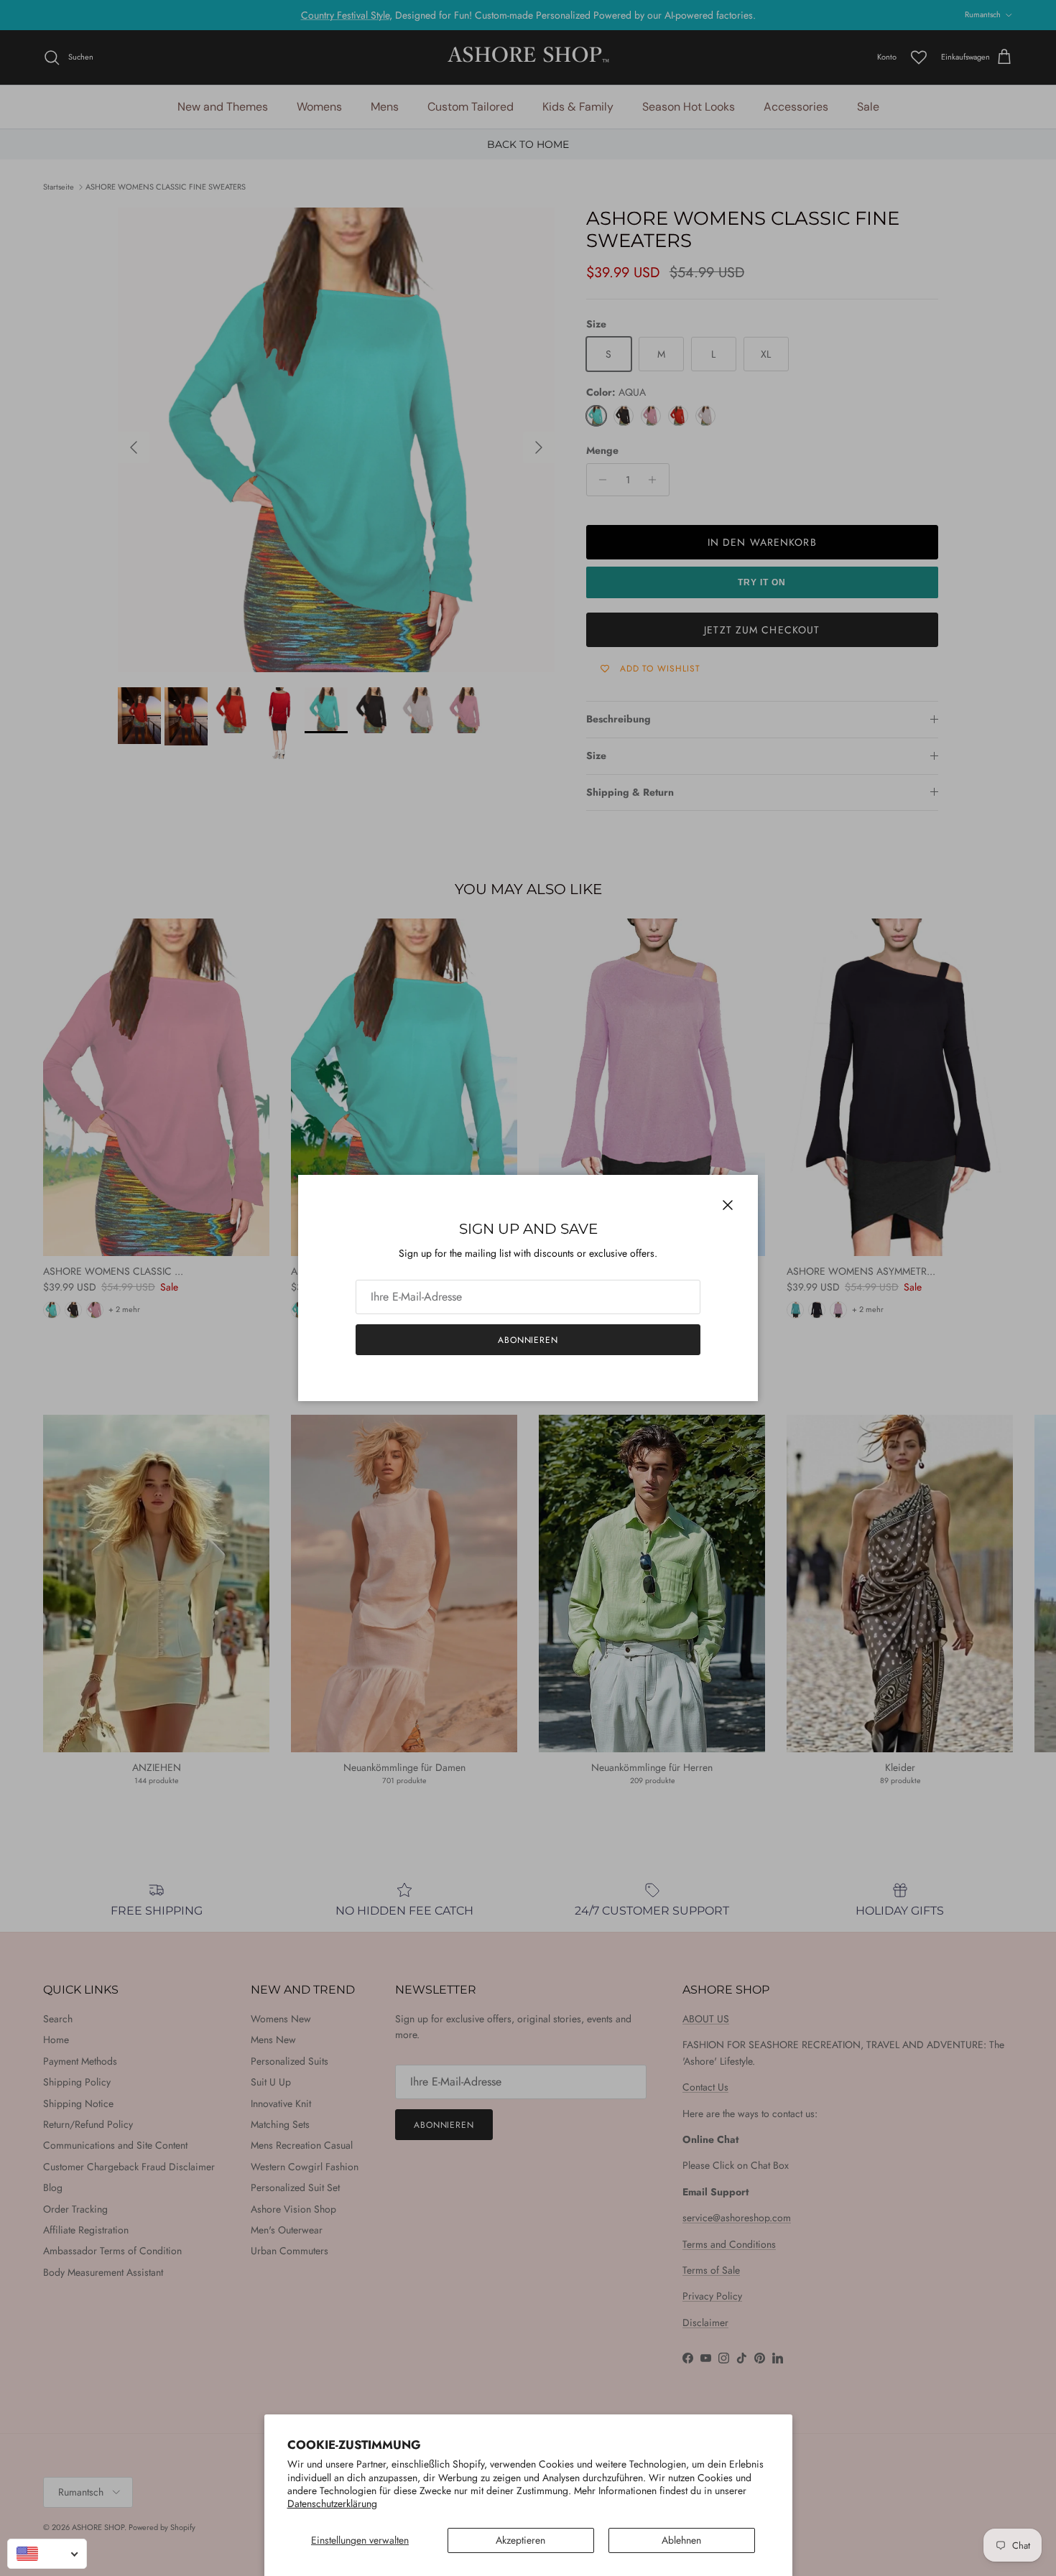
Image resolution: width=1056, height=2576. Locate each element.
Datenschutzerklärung (332, 2503)
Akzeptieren (520, 2540)
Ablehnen (681, 2540)
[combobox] (47, 2554)
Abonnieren (528, 1340)
